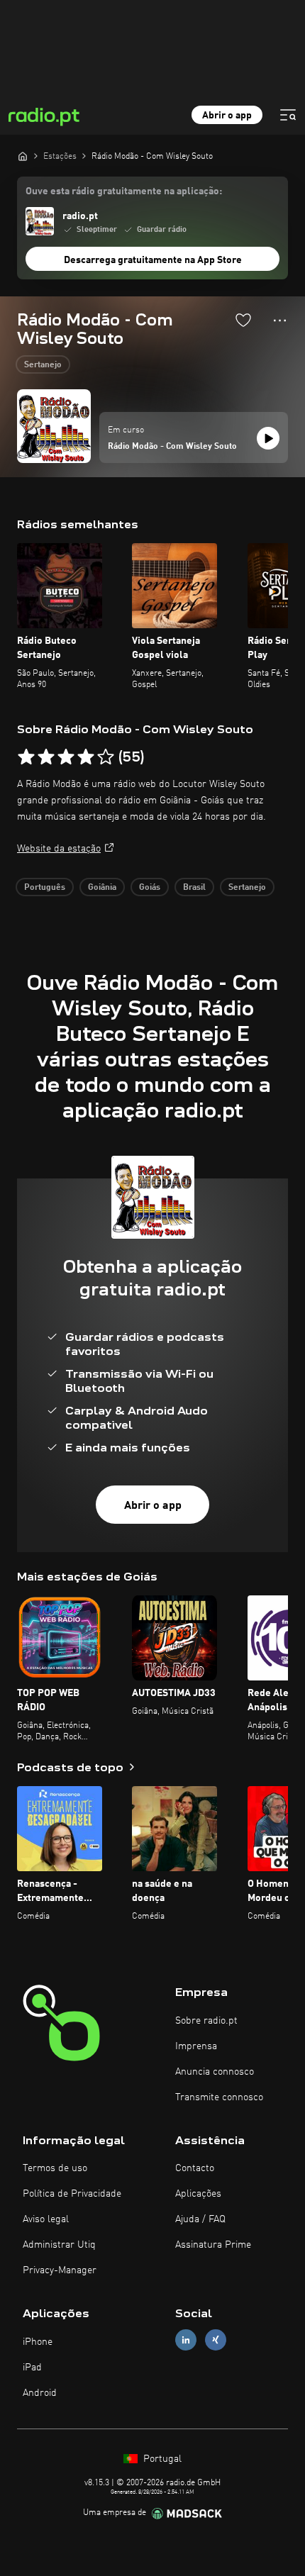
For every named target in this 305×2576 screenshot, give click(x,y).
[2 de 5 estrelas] (46, 757)
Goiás (150, 888)
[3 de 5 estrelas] (66, 757)
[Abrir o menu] (288, 115)
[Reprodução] (268, 438)
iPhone (38, 2342)
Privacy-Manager (60, 2270)
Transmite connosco (219, 2097)
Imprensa (196, 2046)
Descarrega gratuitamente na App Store (153, 260)
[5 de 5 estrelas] (106, 757)
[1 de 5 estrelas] (26, 757)
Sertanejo (43, 365)
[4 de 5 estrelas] (86, 757)
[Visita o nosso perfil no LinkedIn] (186, 2340)
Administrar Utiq (59, 2245)
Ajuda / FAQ (200, 2219)
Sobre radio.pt (206, 2021)
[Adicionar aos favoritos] (243, 320)
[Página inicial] (23, 156)
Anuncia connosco (215, 2072)
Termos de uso (55, 2168)
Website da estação (59, 849)
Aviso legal (46, 2219)
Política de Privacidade (72, 2194)
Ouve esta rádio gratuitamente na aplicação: (124, 191)
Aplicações (198, 2194)
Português (45, 888)
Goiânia (102, 888)
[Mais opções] (280, 320)
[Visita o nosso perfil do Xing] (216, 2340)
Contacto (195, 2168)
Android (40, 2393)
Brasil (194, 888)
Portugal (161, 2459)
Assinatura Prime (213, 2245)
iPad (32, 2368)
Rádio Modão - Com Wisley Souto (172, 447)
